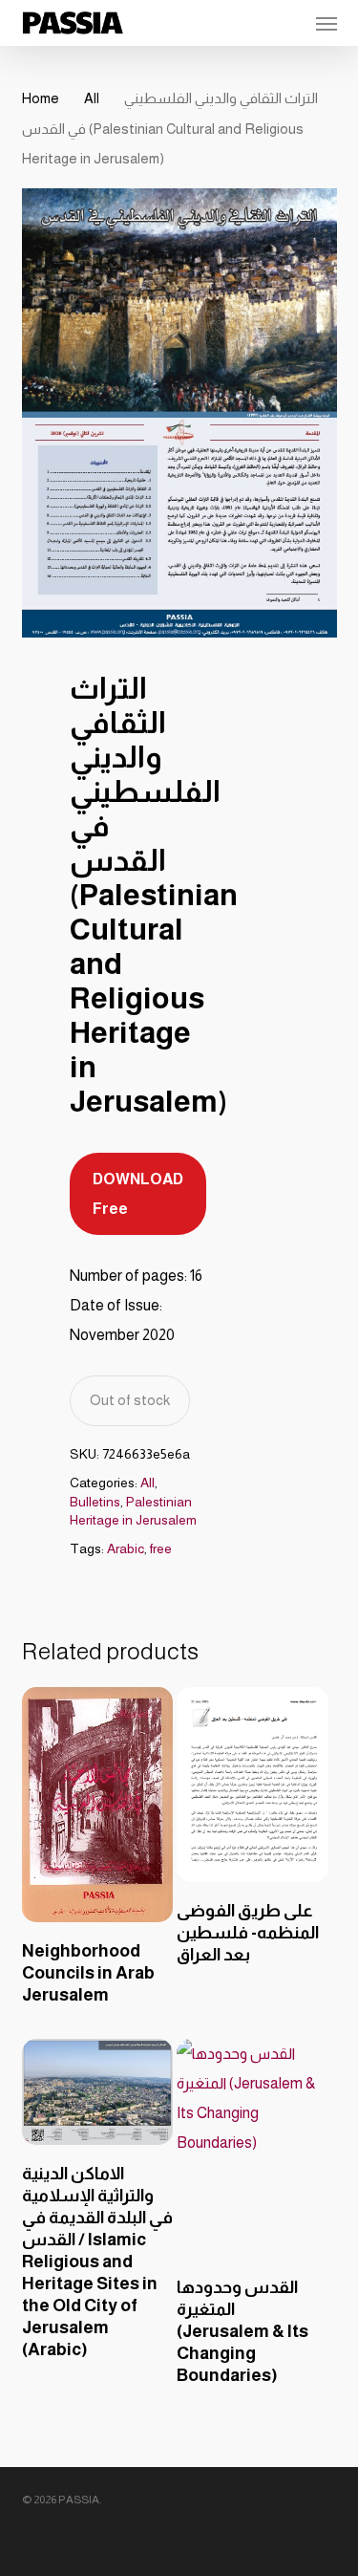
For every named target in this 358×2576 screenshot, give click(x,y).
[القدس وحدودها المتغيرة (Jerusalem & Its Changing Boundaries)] (252, 2149)
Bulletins (95, 1502)
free (161, 1548)
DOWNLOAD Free (138, 1194)
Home (41, 98)
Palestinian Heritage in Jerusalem (133, 1511)
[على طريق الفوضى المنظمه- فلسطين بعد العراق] (252, 1785)
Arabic (126, 1548)
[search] (252, 23)
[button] (326, 23)
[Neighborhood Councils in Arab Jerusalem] (97, 1804)
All (92, 98)
